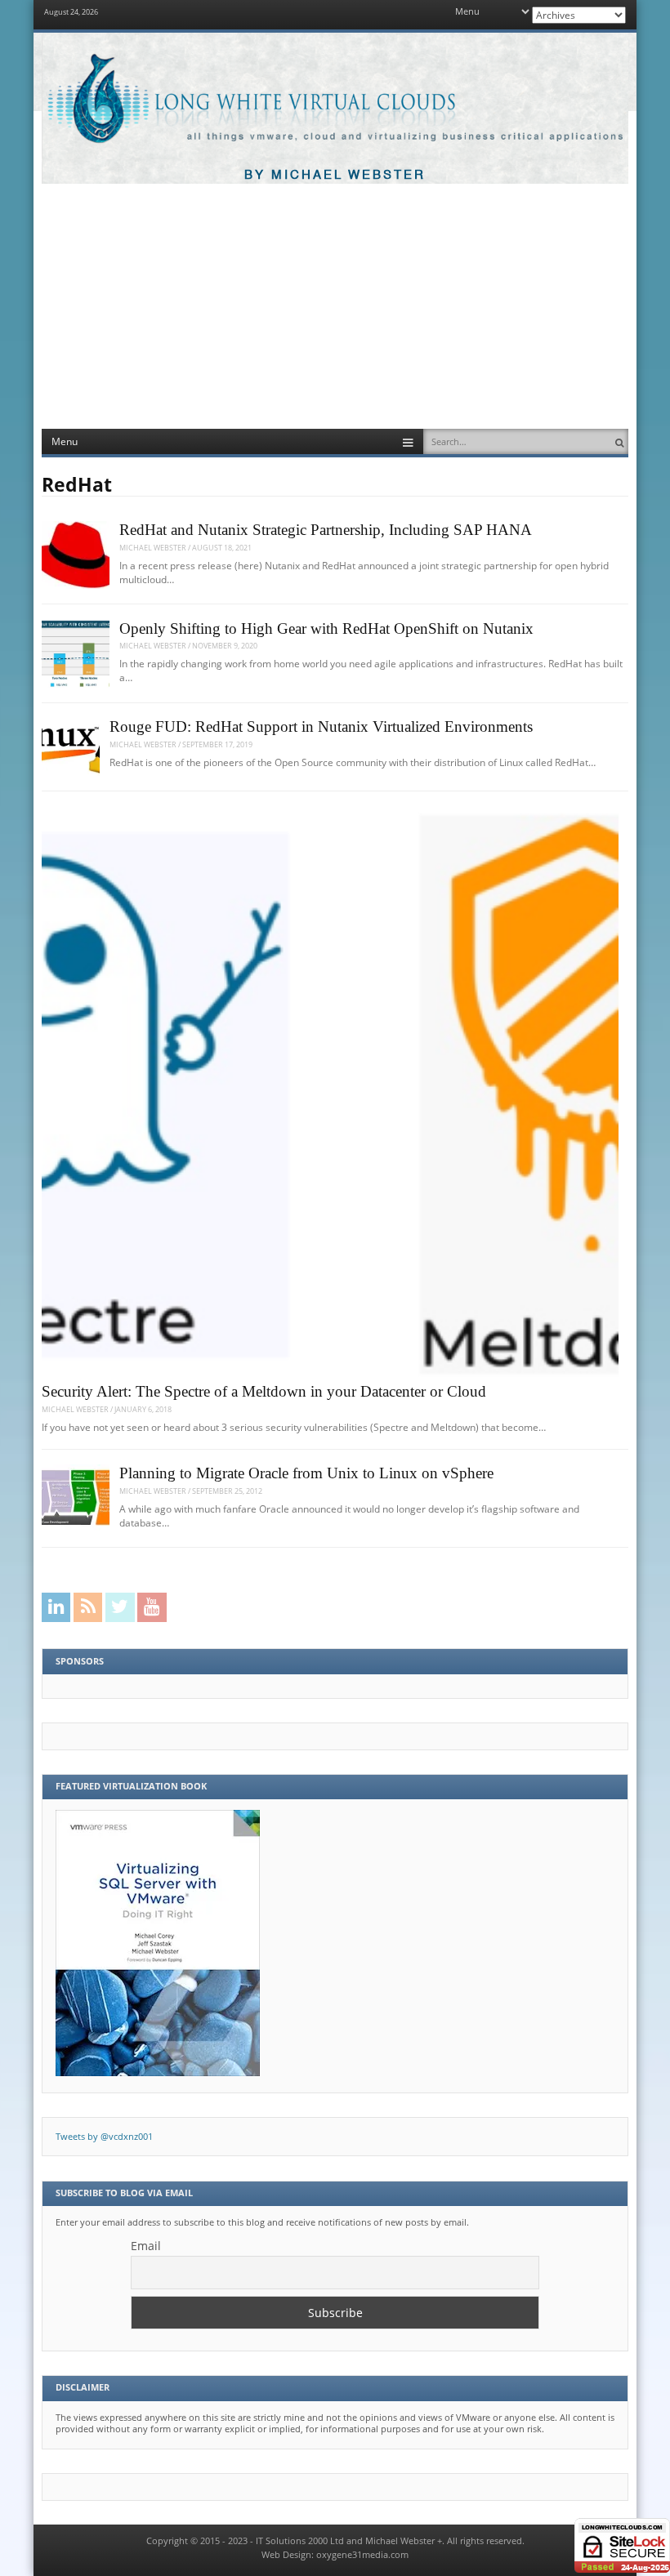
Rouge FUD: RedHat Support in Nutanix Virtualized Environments (321, 727)
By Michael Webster (335, 175)
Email (146, 2246)
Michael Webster (153, 548)
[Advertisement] (335, 306)
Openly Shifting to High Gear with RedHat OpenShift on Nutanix (326, 629)
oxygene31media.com (362, 2555)
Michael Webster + (404, 2541)
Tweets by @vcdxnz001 (104, 2137)
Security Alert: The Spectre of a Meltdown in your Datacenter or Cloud (264, 1392)
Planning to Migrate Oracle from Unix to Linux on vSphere (306, 1473)
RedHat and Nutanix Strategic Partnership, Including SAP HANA (326, 530)
